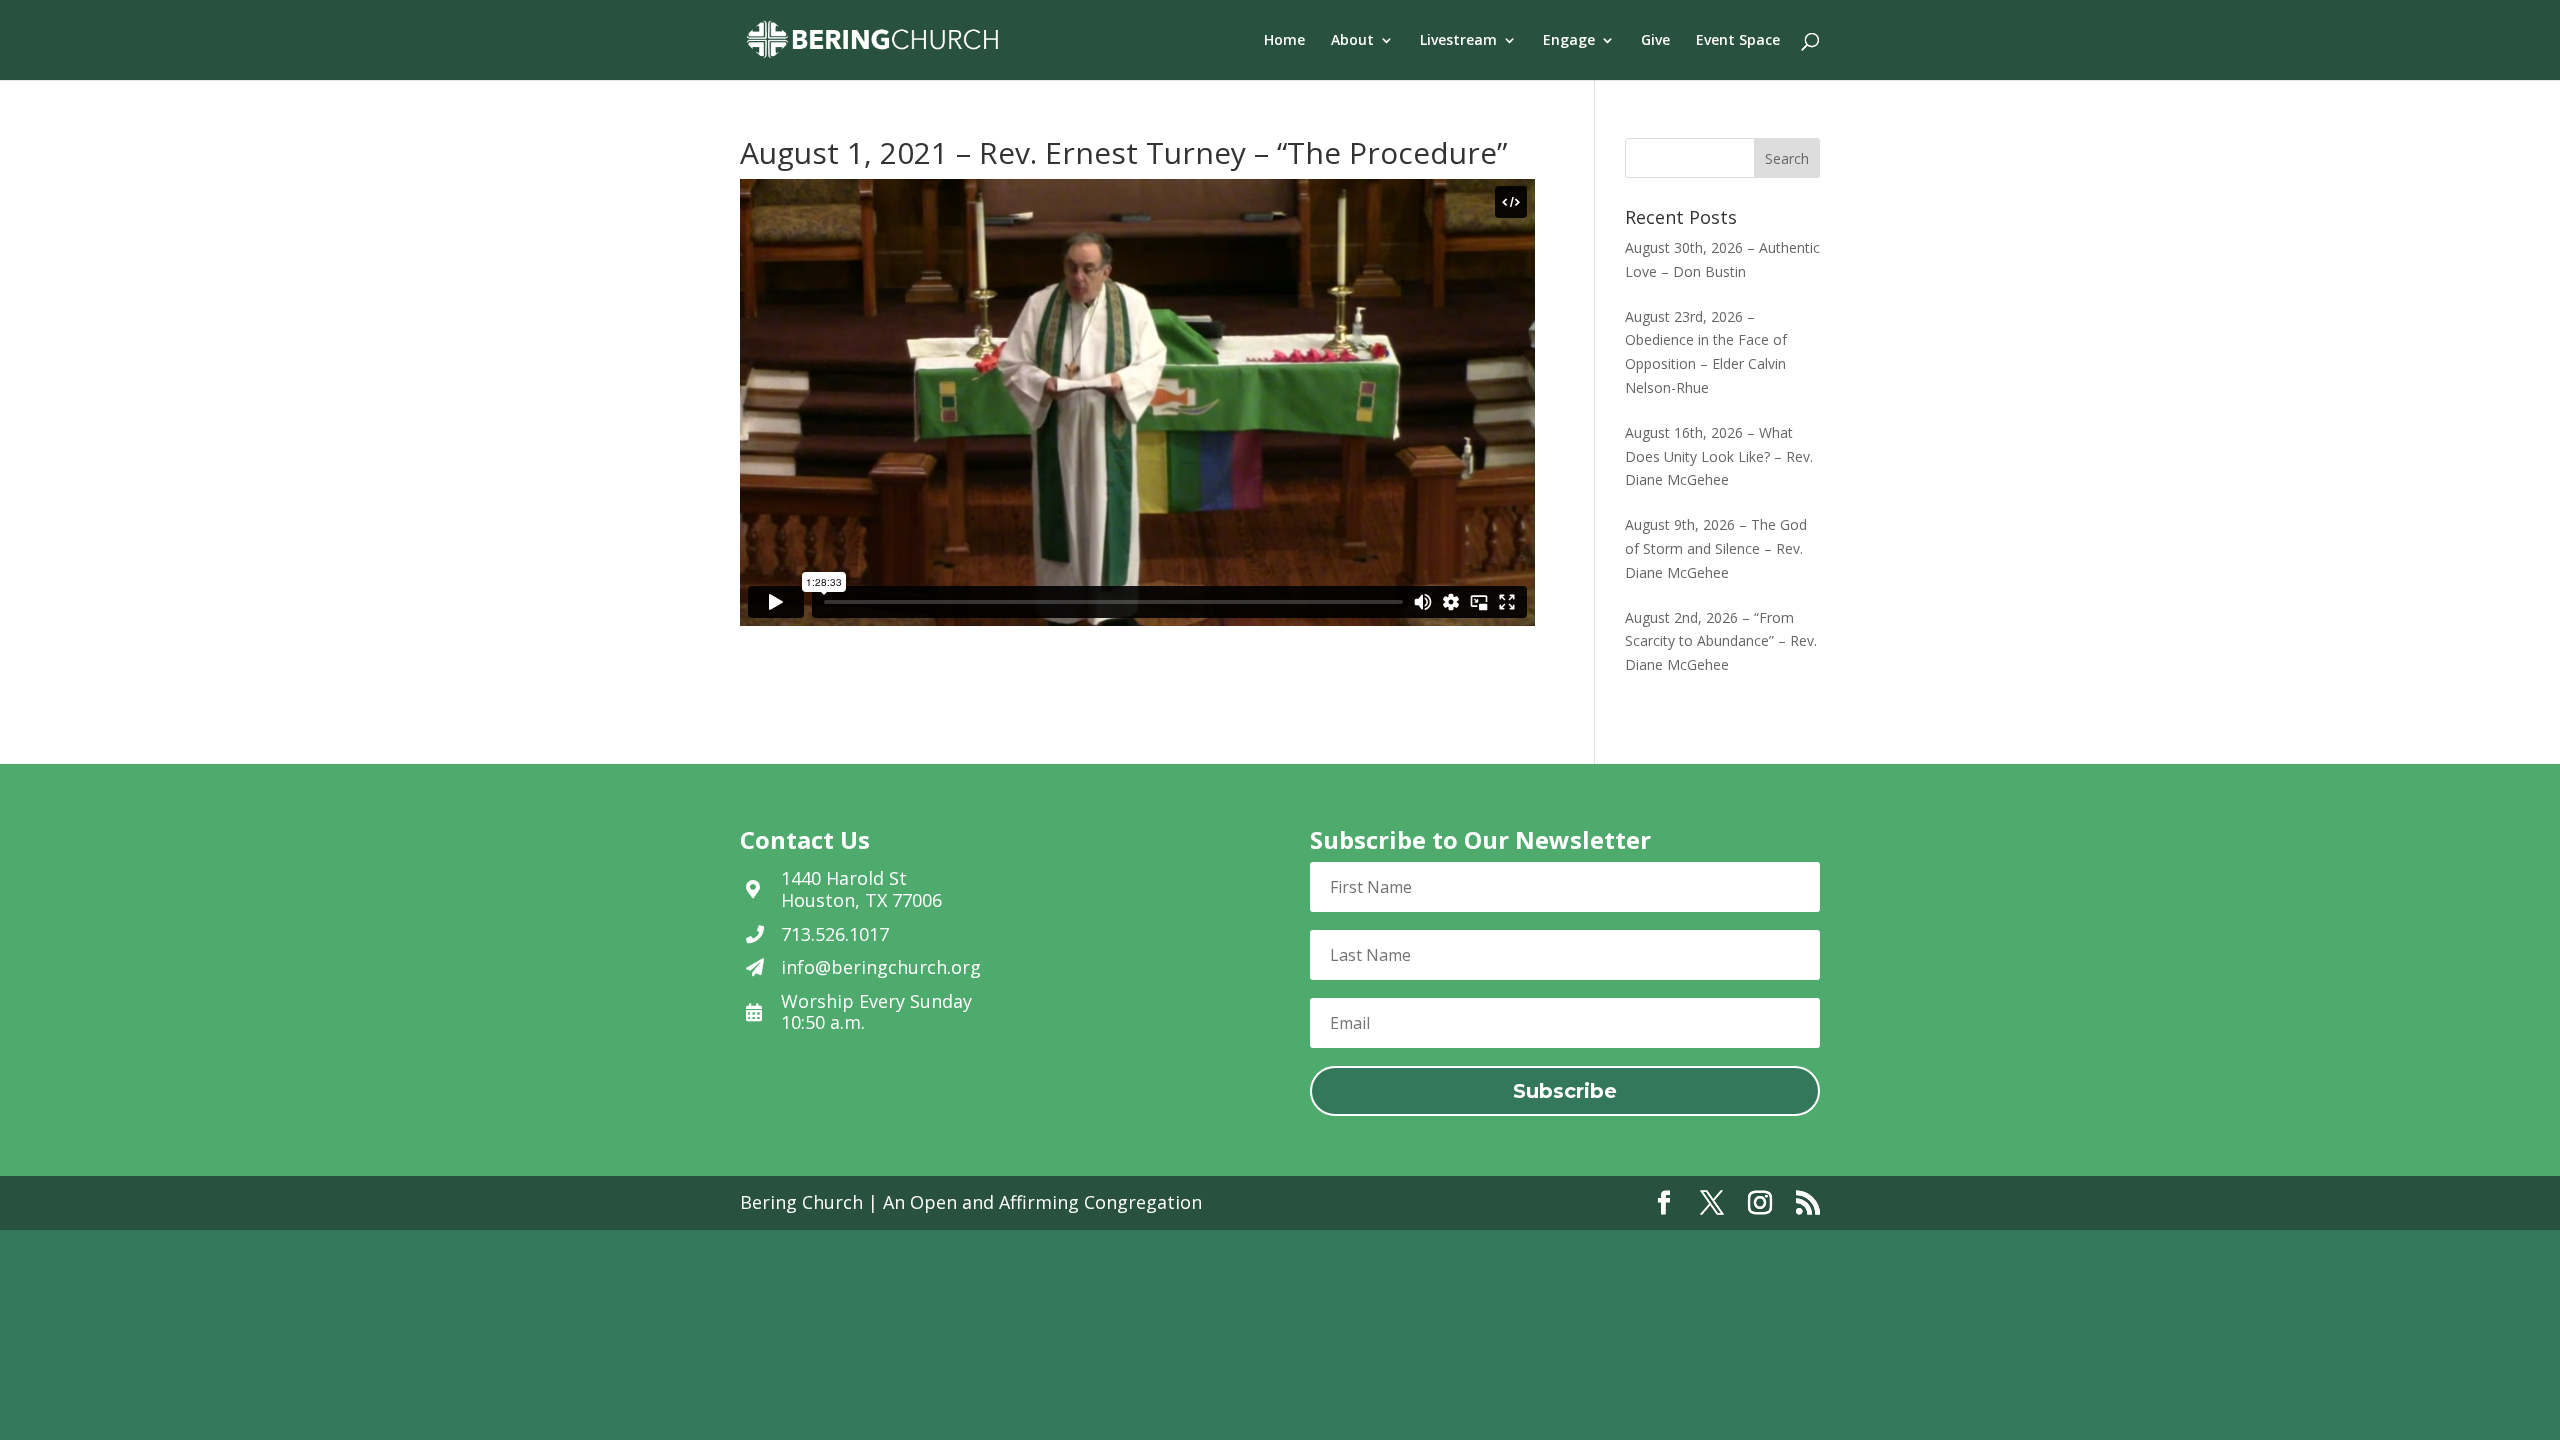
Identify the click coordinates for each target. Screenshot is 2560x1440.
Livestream (1458, 41)
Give (1655, 41)
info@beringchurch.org (881, 967)
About (1352, 41)
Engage (1569, 41)
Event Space (1738, 41)
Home (1284, 41)
